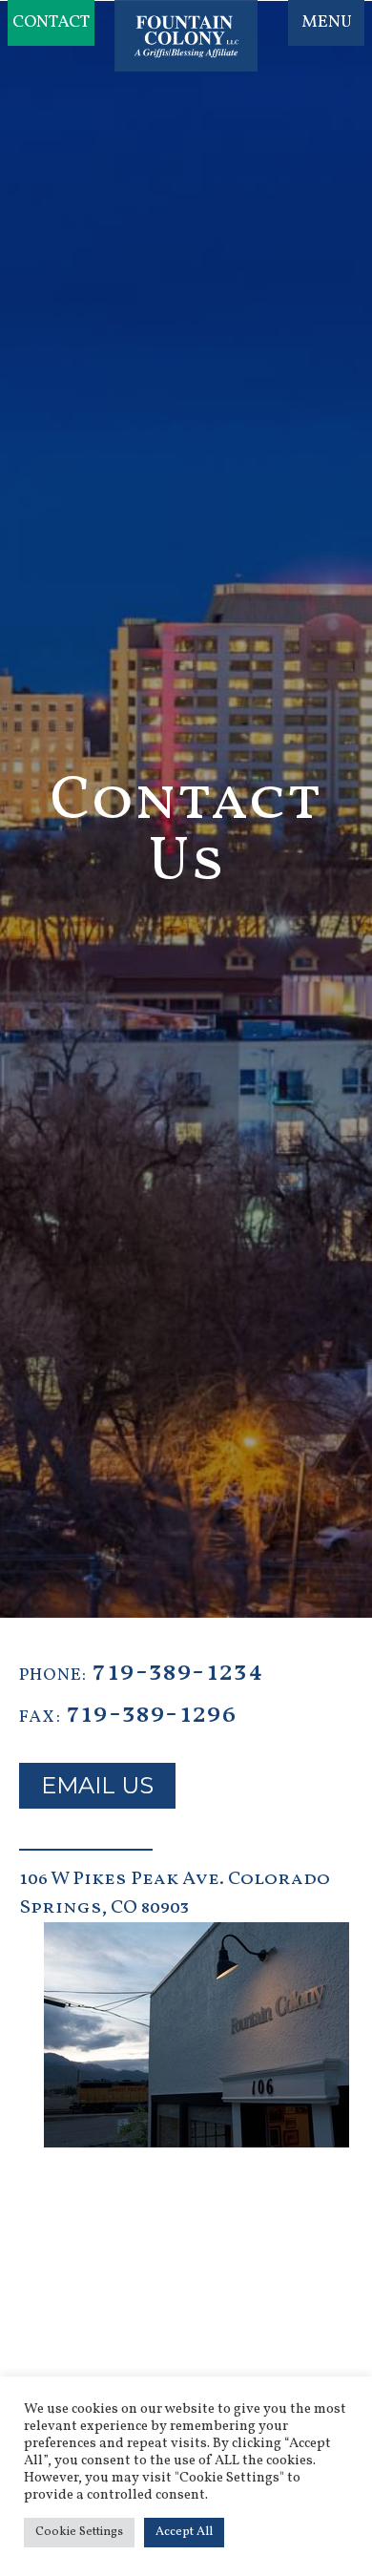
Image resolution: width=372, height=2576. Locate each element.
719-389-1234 (178, 1672)
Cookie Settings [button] (79, 2532)
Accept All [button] (184, 2532)
